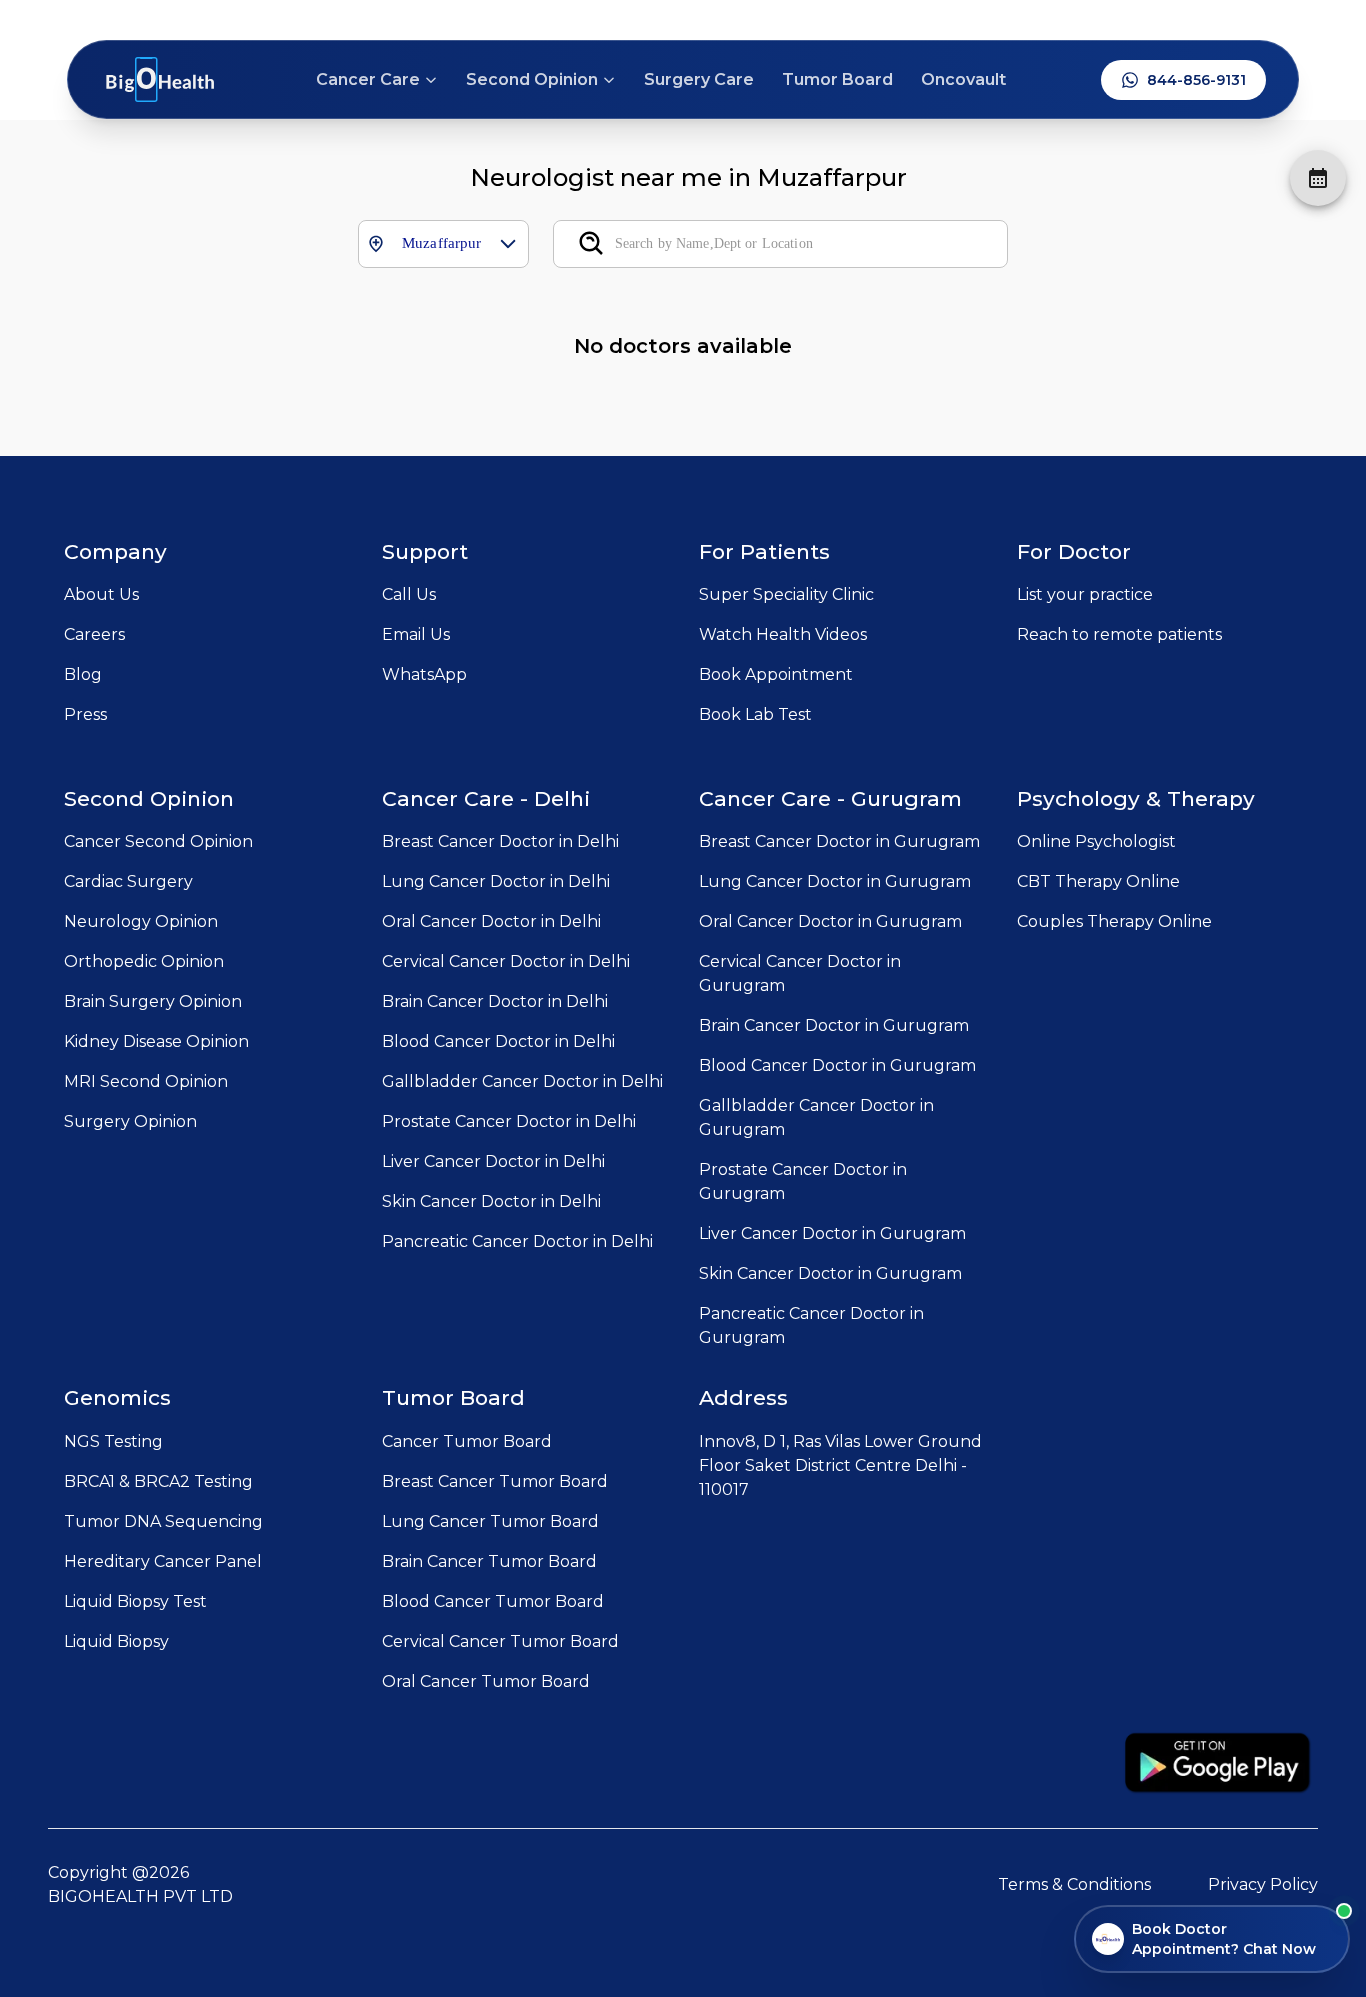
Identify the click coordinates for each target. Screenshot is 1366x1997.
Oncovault (963, 79)
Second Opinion (532, 79)
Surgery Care (699, 79)
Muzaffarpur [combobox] (442, 243)
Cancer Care (368, 79)
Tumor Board (837, 79)
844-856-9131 (1196, 80)
